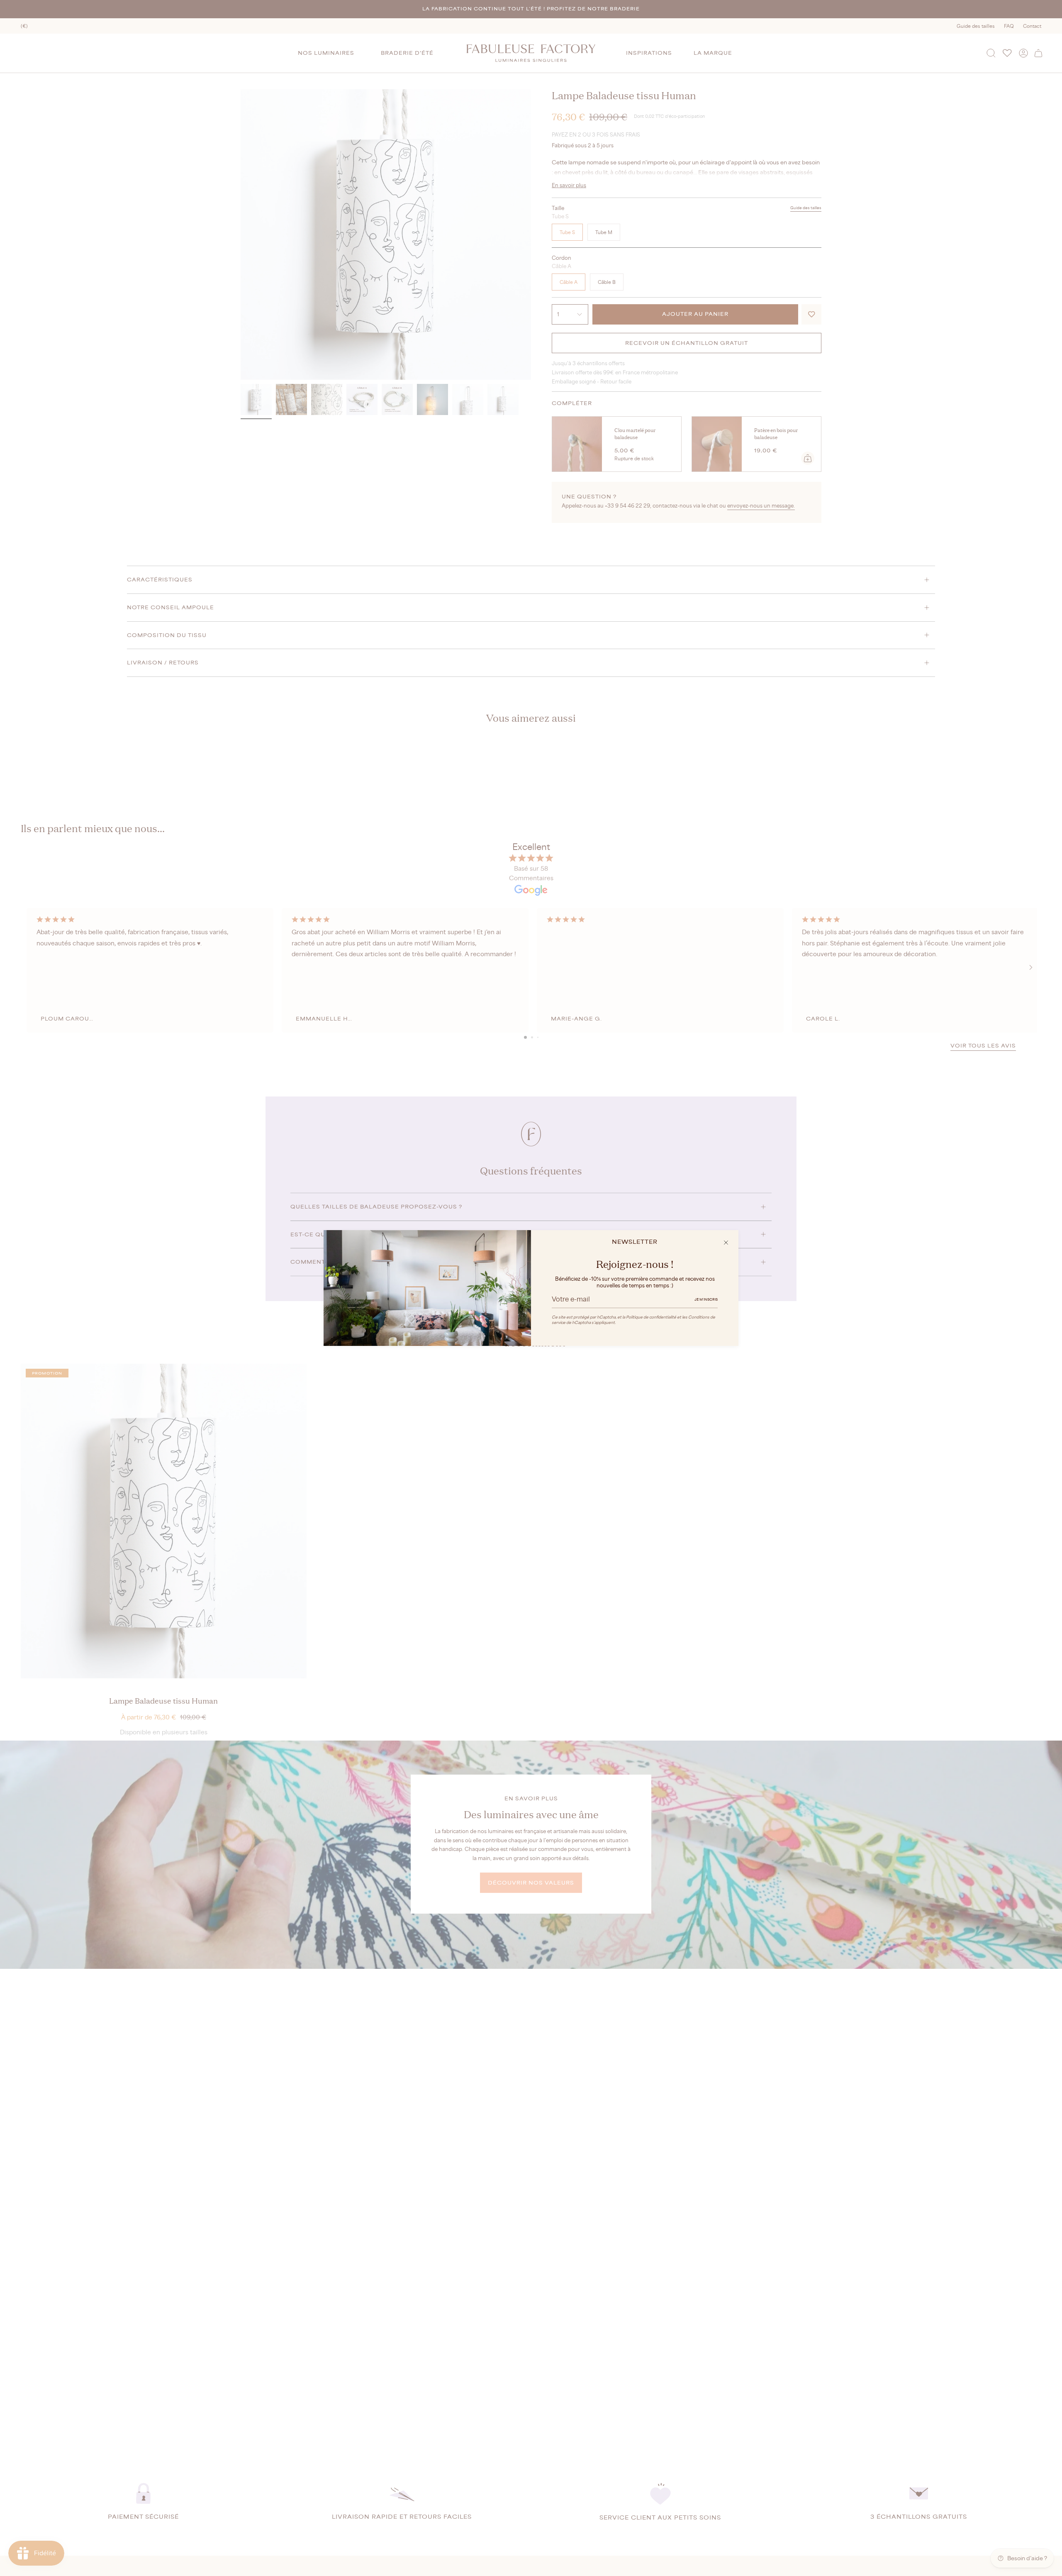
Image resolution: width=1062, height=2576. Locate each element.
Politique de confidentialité (651, 1317)
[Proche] (726, 1243)
